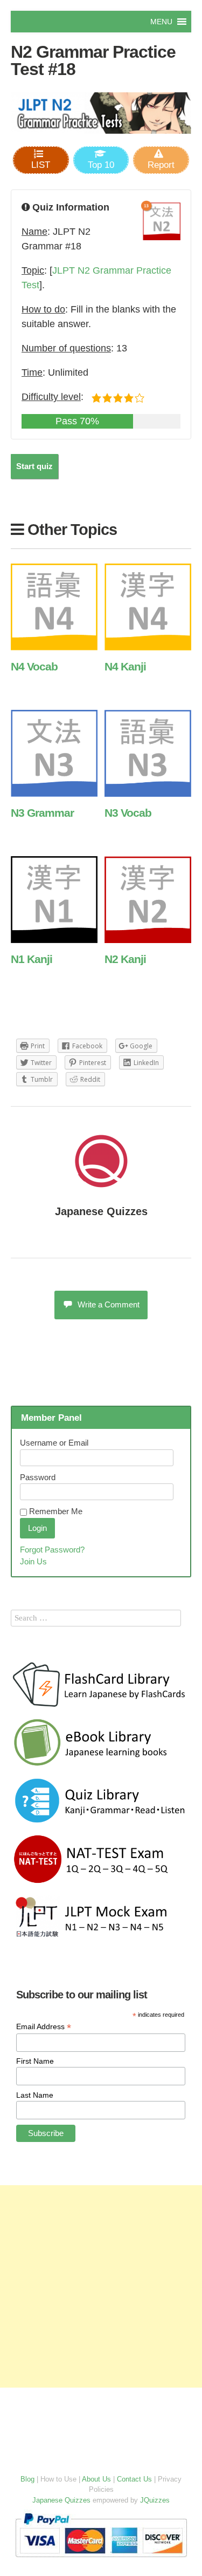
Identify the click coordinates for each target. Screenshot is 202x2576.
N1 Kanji (32, 959)
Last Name (35, 2095)
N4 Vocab (34, 666)
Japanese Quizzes (101, 1211)
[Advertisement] (101, 2286)
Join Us (33, 1561)
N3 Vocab (128, 813)
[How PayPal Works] (101, 2560)
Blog (27, 2479)
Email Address (44, 2027)
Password (38, 1477)
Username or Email (54, 1443)
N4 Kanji (125, 666)
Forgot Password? (52, 1550)
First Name (35, 2061)
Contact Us (134, 2479)
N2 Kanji (125, 959)
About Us (96, 2479)
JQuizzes (155, 2500)
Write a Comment (109, 1304)
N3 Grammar (42, 813)
